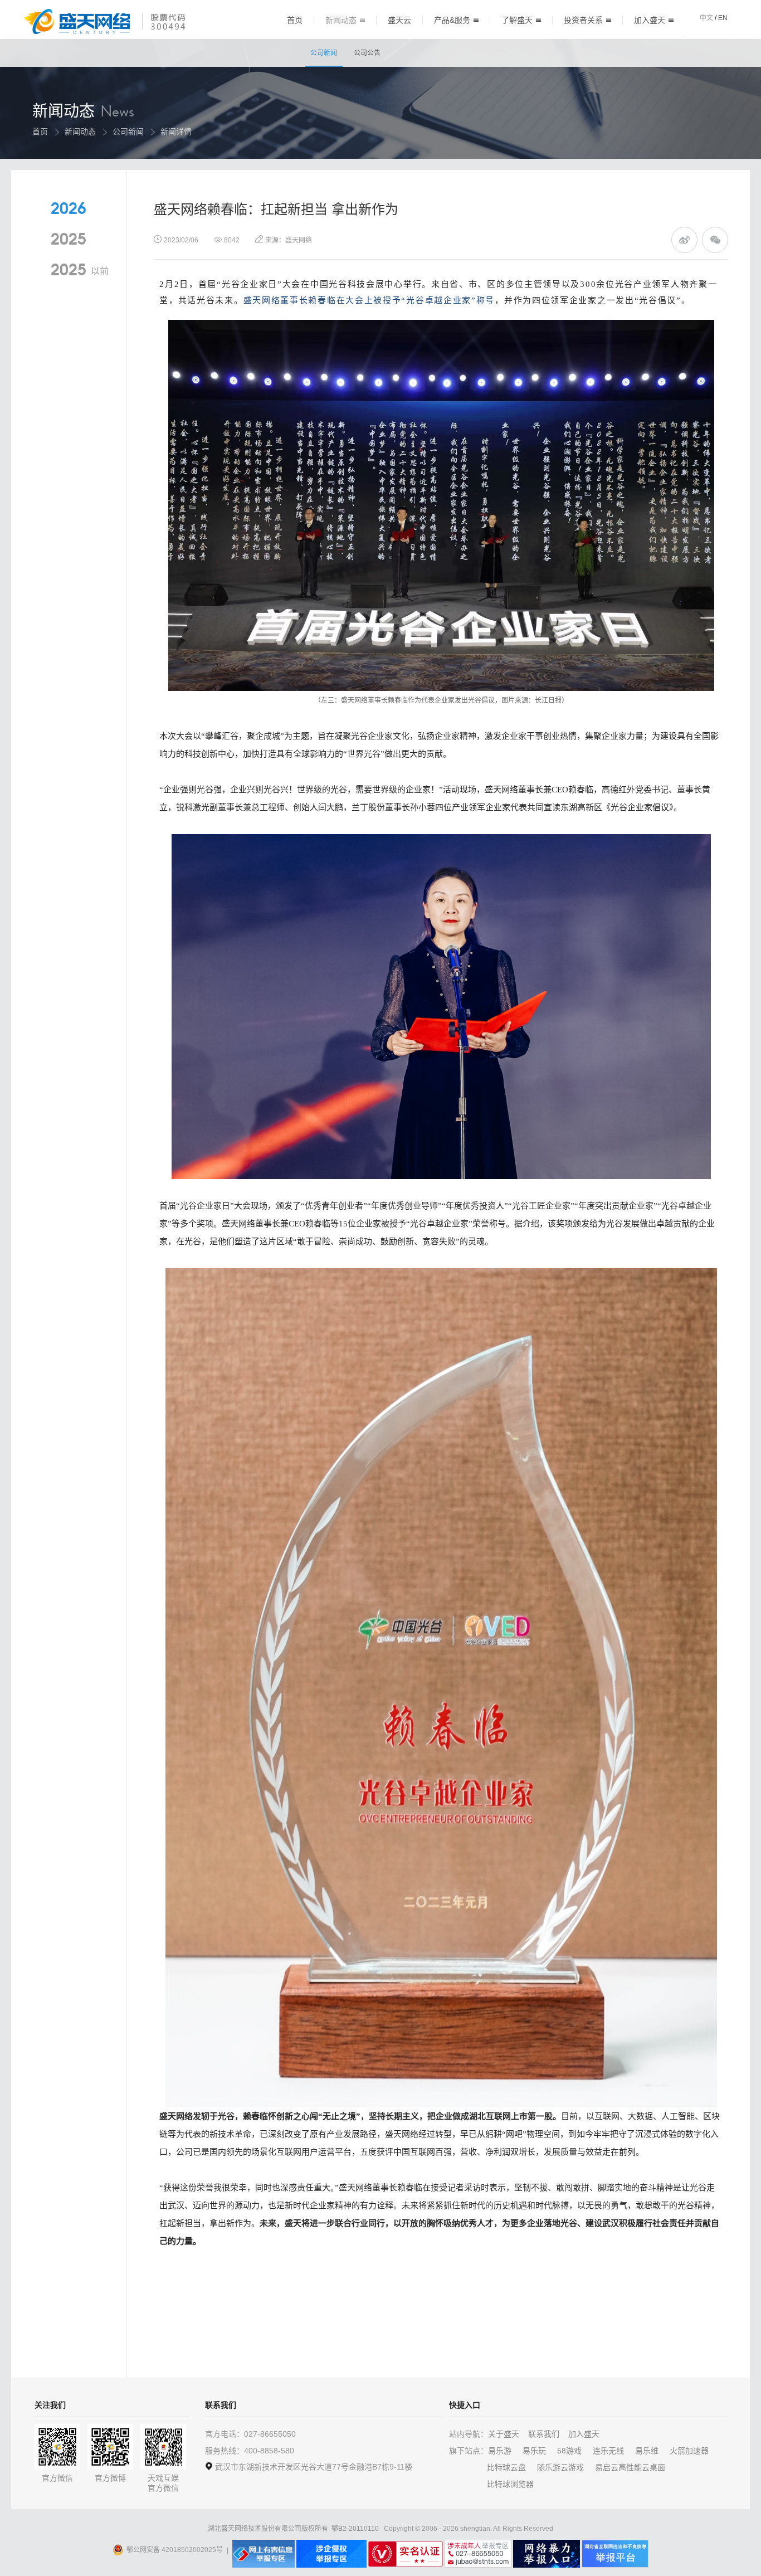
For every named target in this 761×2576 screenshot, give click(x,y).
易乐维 (647, 2451)
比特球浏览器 (510, 2484)
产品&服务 (452, 20)
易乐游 (500, 2451)
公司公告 (367, 53)
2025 (69, 240)
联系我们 (544, 2434)
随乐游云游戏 (560, 2467)
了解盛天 (517, 20)
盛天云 (399, 20)
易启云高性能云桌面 (630, 2467)
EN (723, 18)
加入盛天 (650, 20)
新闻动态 (341, 20)
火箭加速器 (689, 2451)
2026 (69, 209)
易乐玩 (534, 2451)
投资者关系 (583, 20)
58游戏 (569, 2451)
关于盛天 (504, 2434)
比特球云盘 (506, 2467)
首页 (295, 20)
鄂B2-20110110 (355, 2529)
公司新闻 (324, 53)
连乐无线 (608, 2451)
